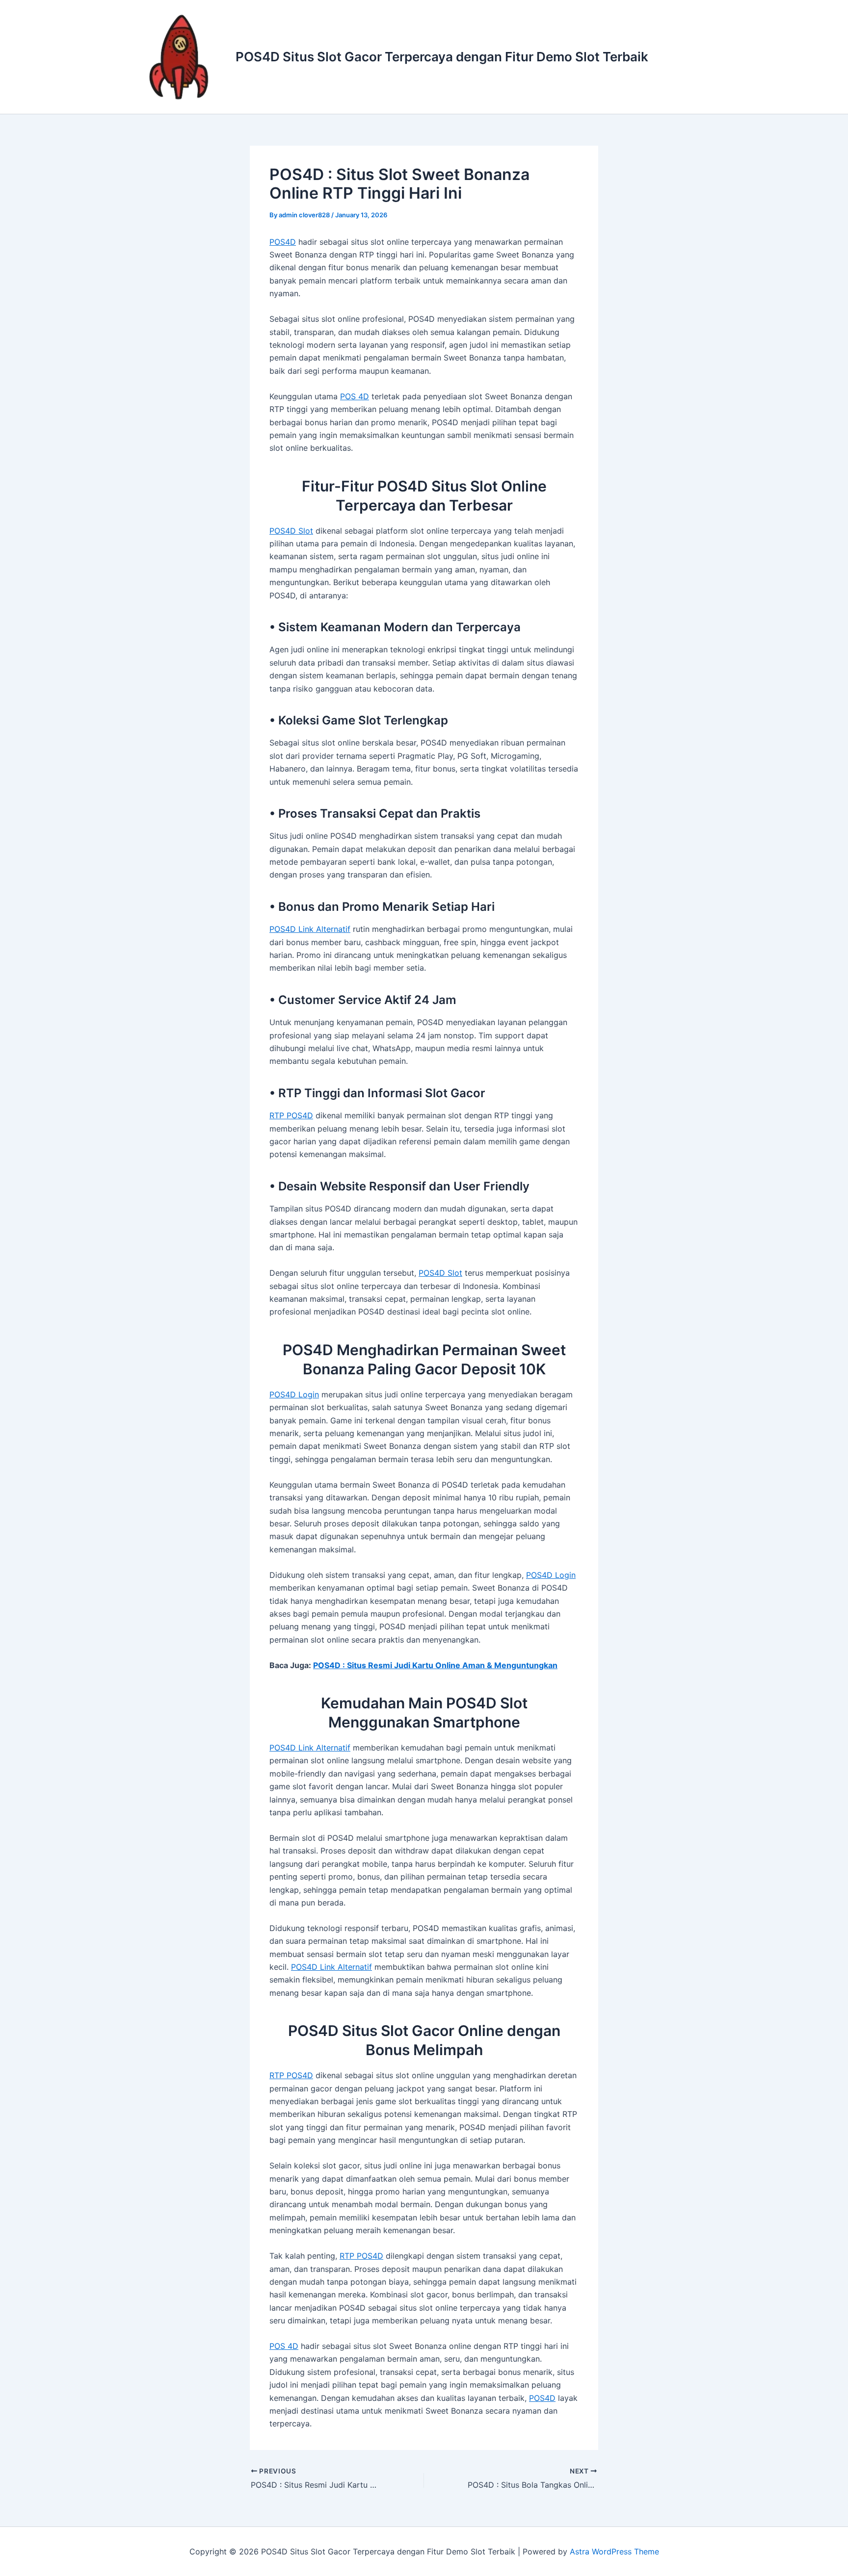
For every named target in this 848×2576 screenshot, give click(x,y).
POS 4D (355, 396)
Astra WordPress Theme (614, 2551)
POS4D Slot (291, 531)
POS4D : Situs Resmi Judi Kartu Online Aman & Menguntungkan (435, 1665)
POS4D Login (294, 1394)
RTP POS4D (291, 1115)
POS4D (283, 242)
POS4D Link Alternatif (310, 929)
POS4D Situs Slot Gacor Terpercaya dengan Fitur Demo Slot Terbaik (442, 57)
